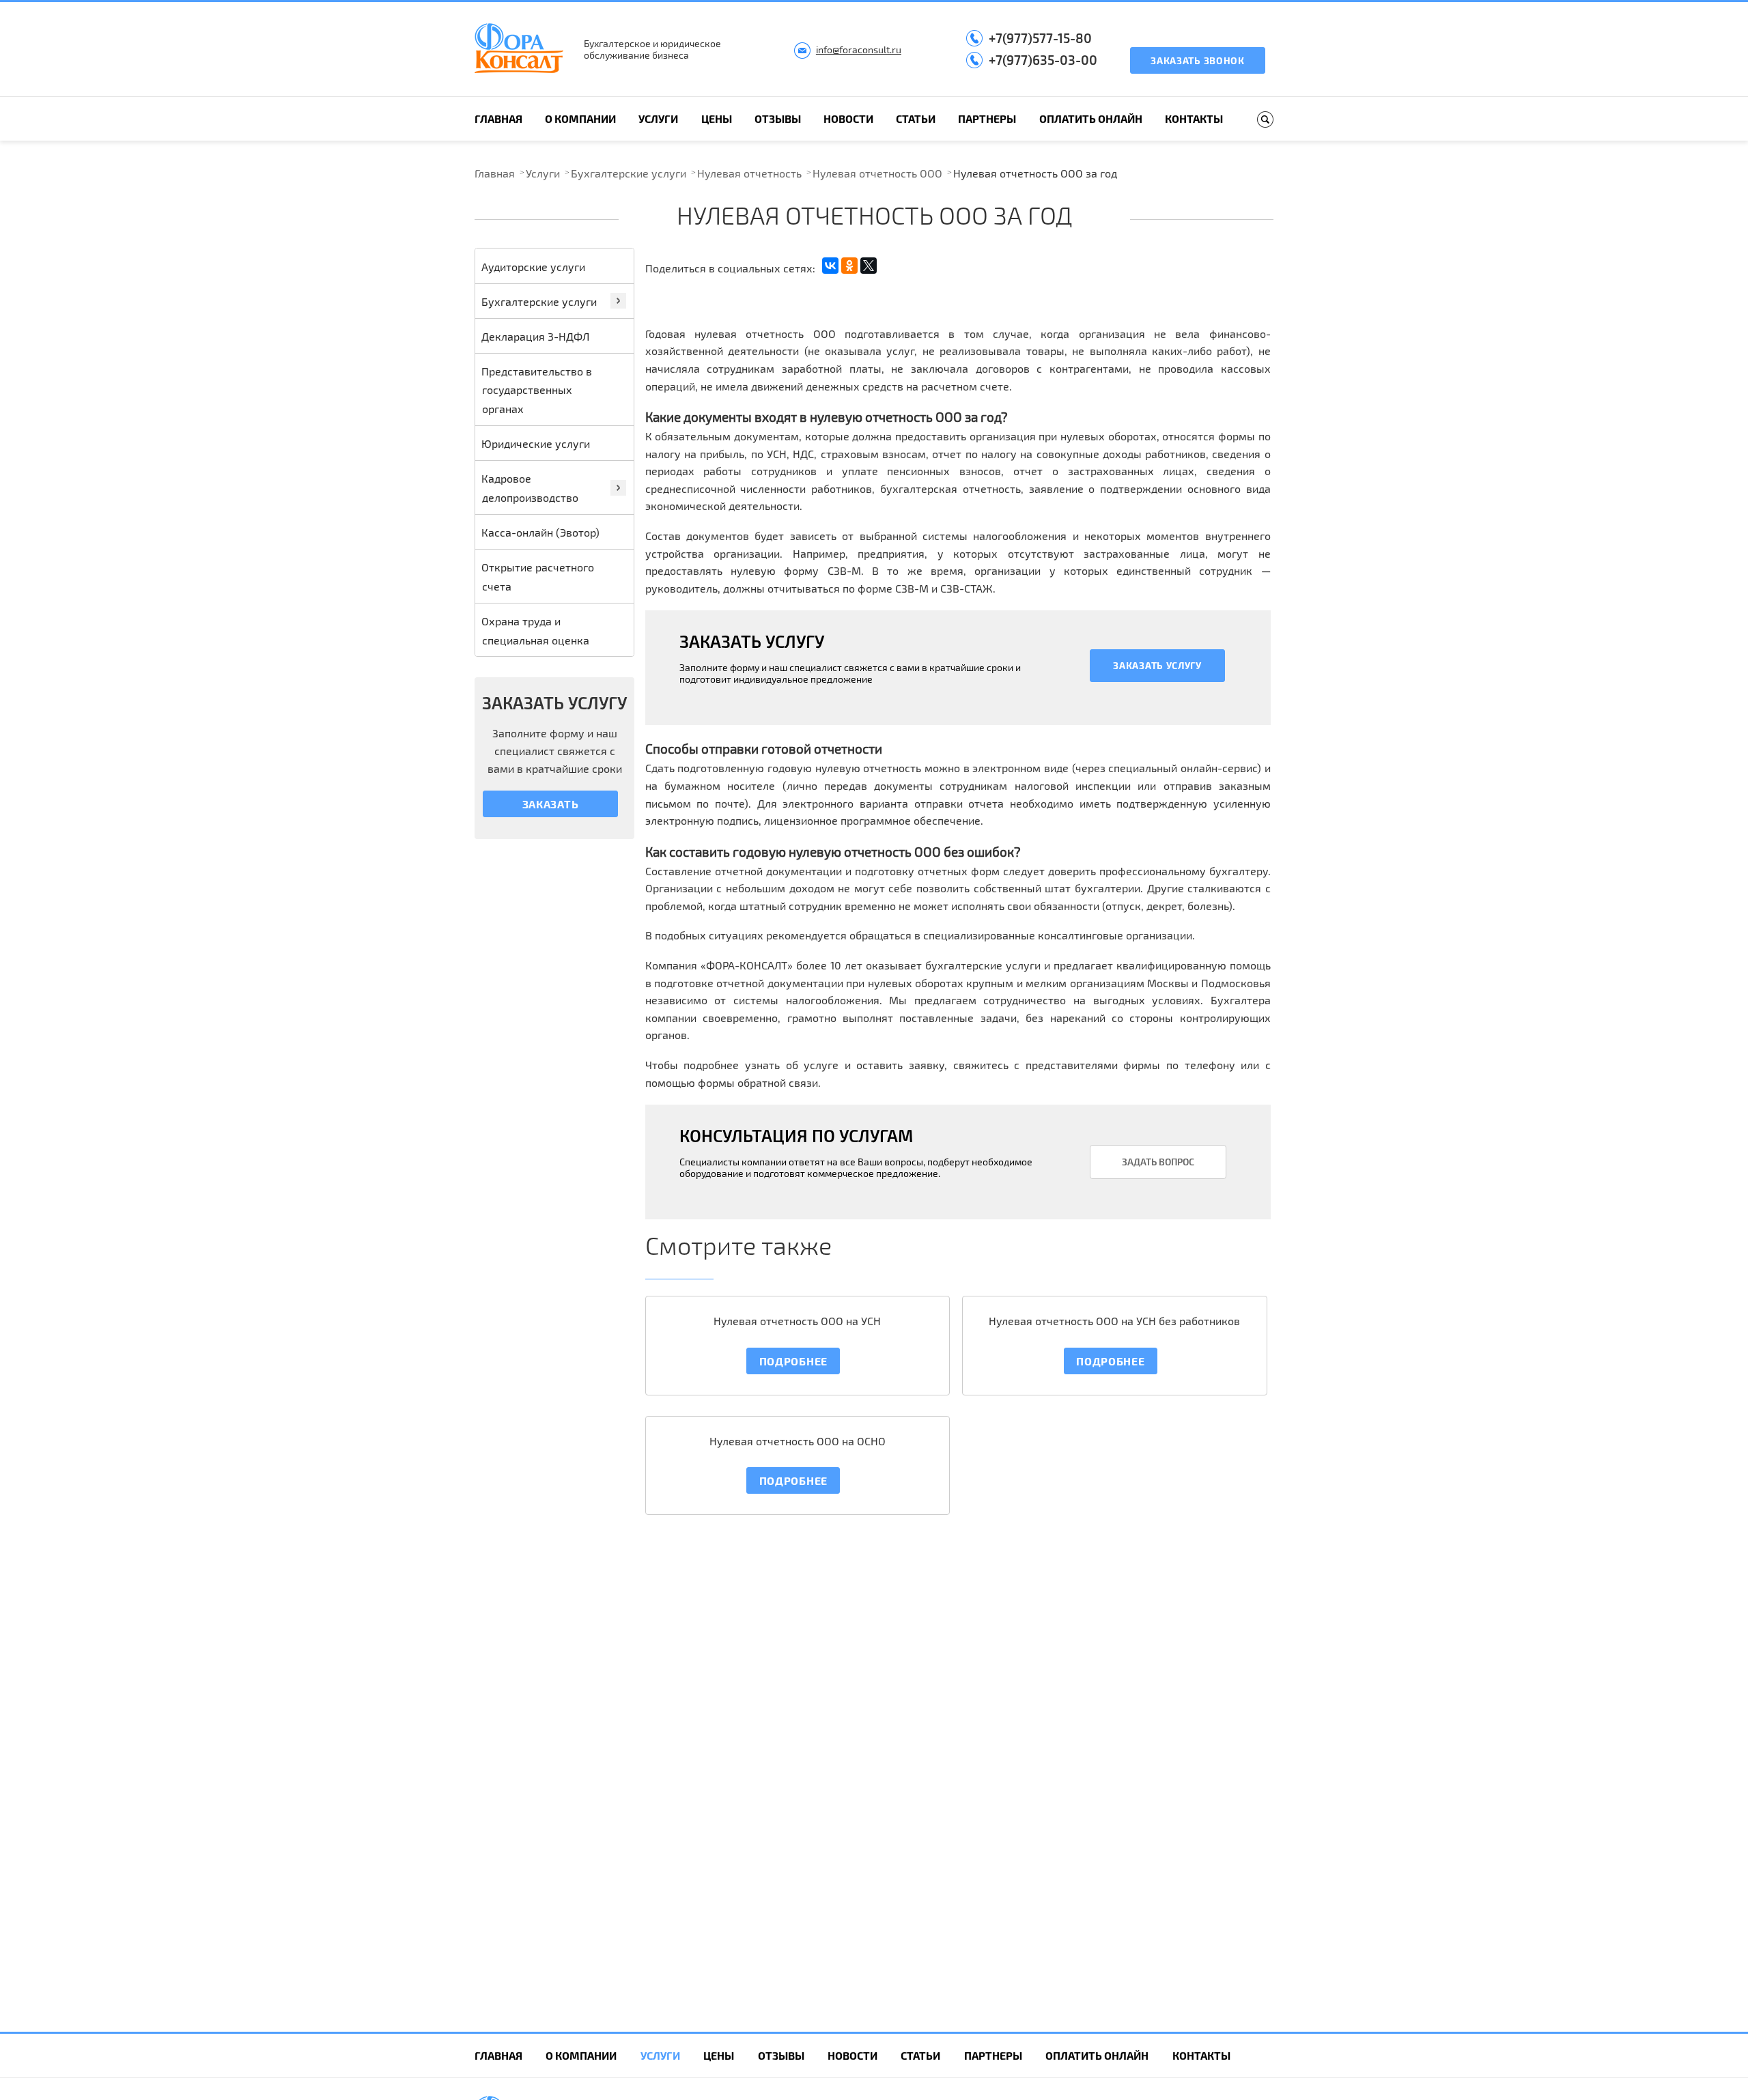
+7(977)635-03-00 (1043, 60)
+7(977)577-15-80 (1040, 38)
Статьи (916, 118)
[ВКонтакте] (830, 266)
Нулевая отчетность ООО (877, 173)
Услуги (658, 118)
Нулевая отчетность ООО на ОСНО (798, 1441)
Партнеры (987, 118)
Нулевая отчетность (749, 173)
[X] (869, 266)
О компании (580, 118)
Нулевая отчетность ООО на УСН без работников (1114, 1321)
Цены (717, 118)
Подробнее (793, 1361)
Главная (498, 118)
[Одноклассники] (849, 266)
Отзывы (778, 118)
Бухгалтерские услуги (629, 173)
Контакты (1194, 118)
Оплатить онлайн (1091, 118)
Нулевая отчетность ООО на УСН (797, 1321)
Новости (848, 118)
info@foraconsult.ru (859, 49)
